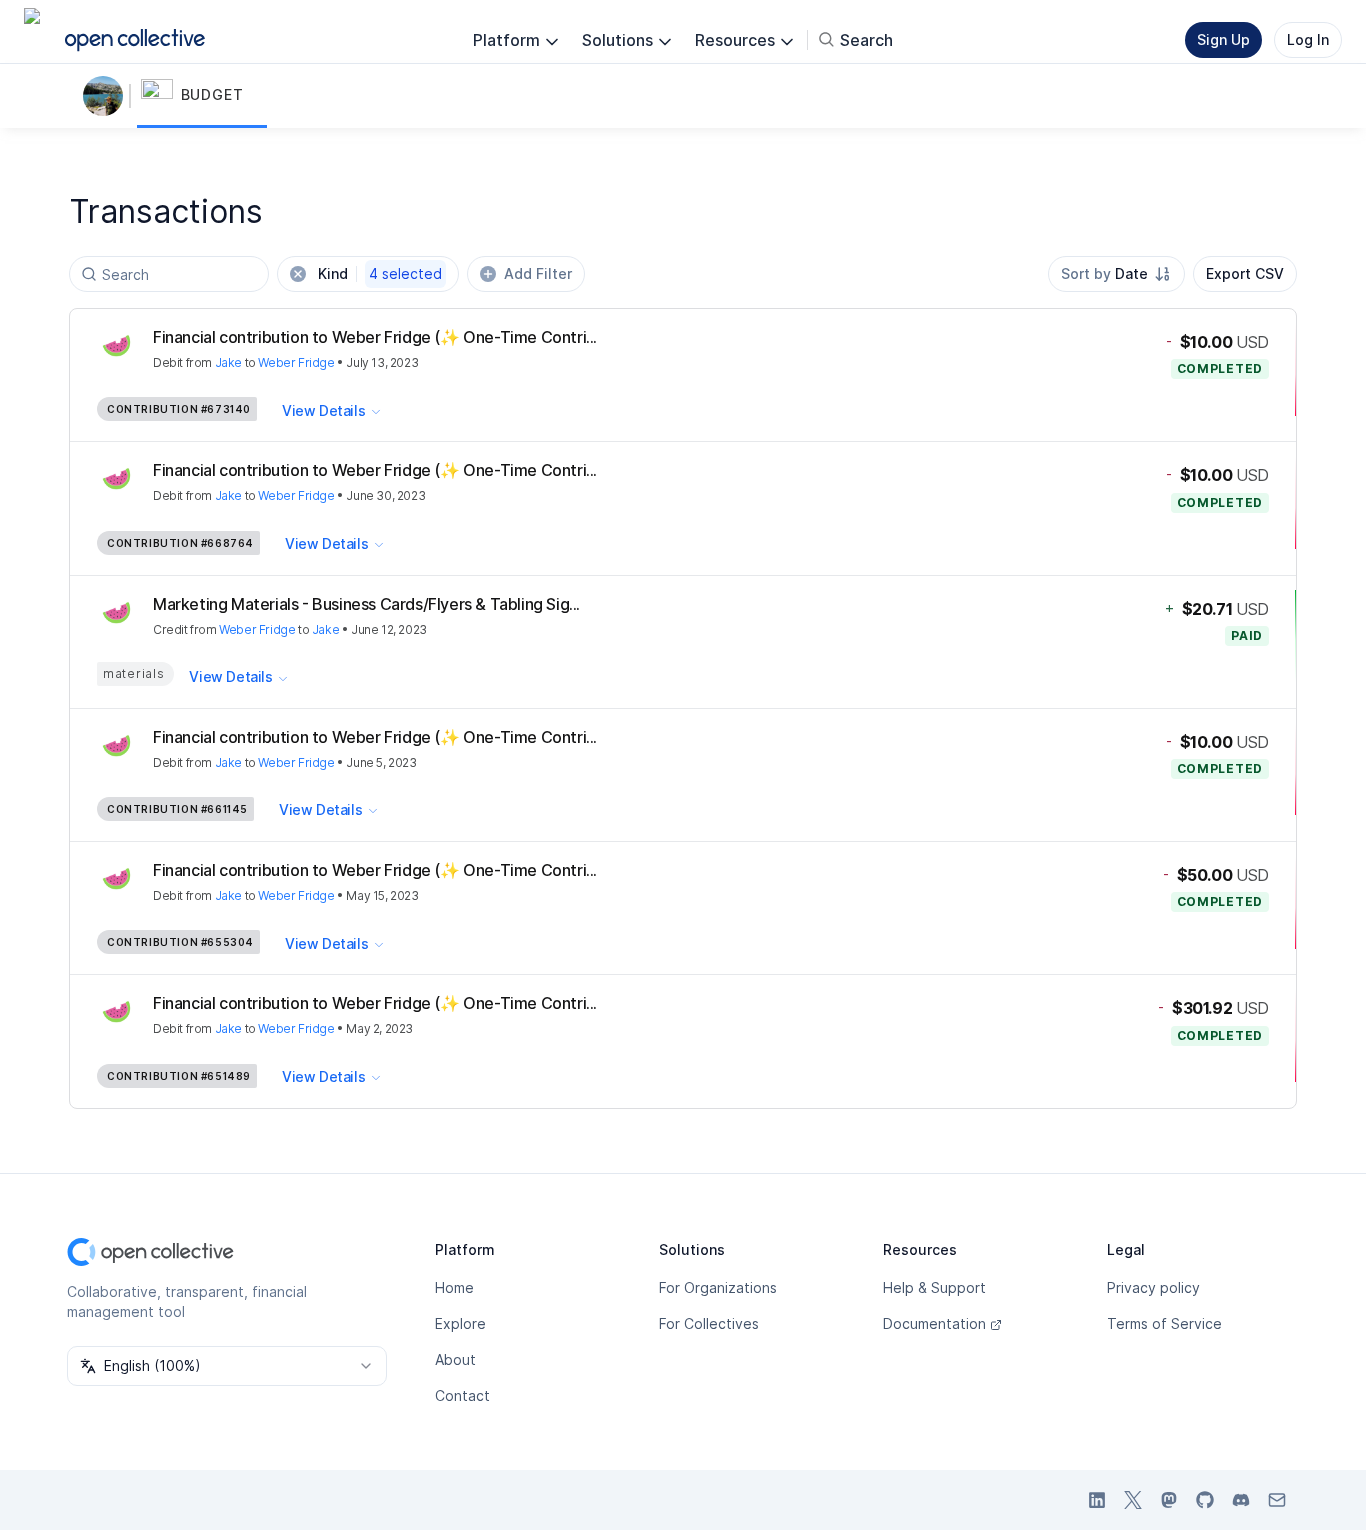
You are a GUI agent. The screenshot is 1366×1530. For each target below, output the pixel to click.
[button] (202, 96)
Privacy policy (1153, 1287)
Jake (228, 362)
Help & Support (934, 1287)
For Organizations (718, 1287)
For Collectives (709, 1323)
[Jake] (107, 96)
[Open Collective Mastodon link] (1169, 1500)
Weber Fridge (296, 362)
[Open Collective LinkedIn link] (1097, 1500)
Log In (1308, 39)
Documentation (934, 1323)
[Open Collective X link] (1133, 1500)
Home (454, 1287)
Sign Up (1223, 39)
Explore (460, 1323)
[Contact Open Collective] (1277, 1500)
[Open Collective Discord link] (1241, 1500)
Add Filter (538, 273)
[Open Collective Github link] (1205, 1500)
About (455, 1359)
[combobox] (1116, 274)
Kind (380, 273)
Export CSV (1245, 273)
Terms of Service (1164, 1323)
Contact (462, 1395)
